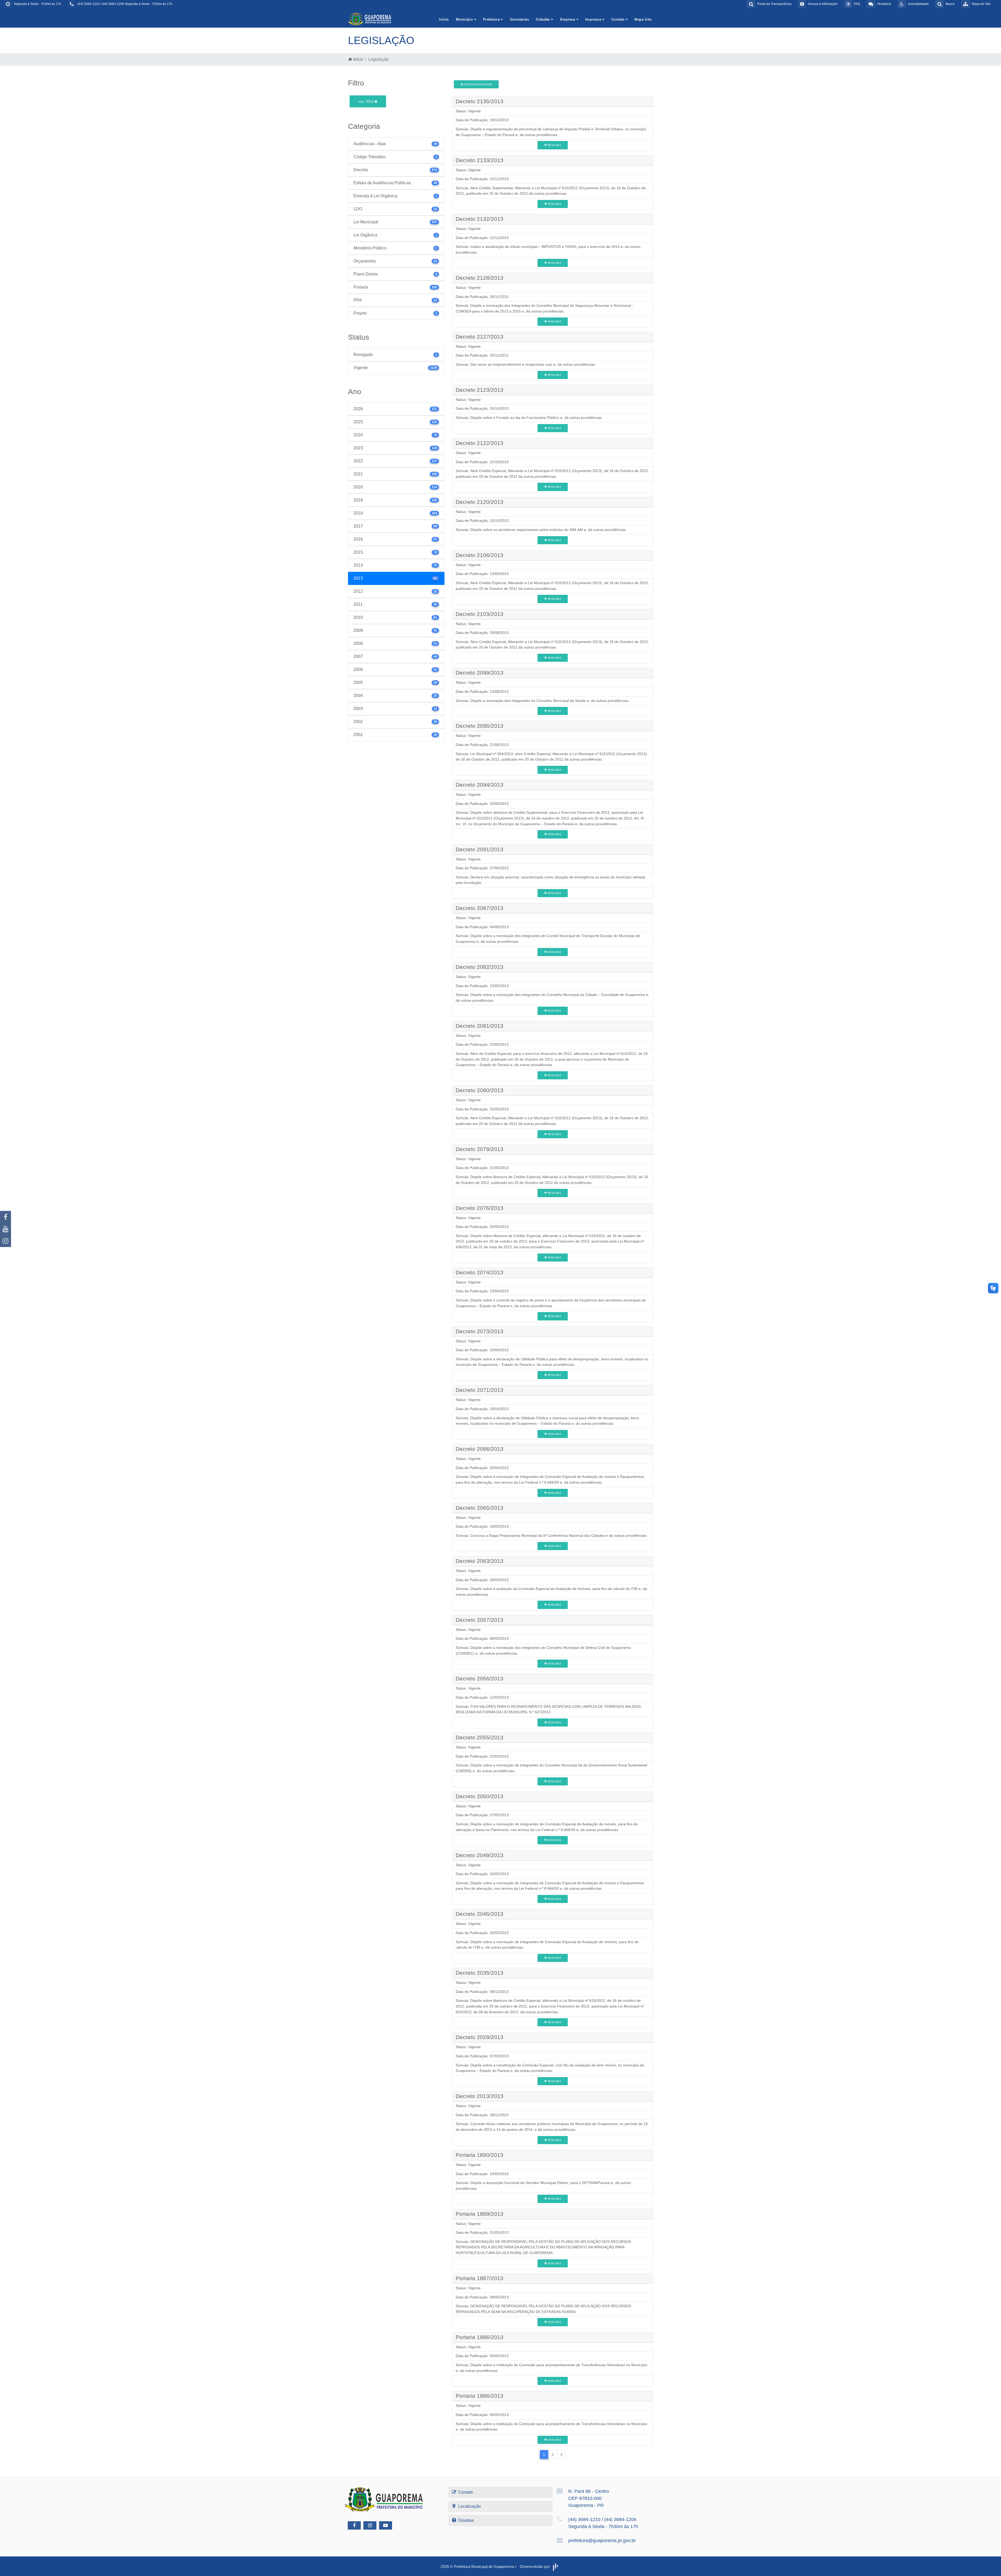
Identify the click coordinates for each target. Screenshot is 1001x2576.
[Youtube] (5, 1229)
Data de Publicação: (472, 120)
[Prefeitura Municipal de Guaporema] (370, 19)
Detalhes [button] (554, 145)
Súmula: (462, 129)
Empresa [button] (568, 19)
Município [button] (465, 19)
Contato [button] (618, 19)
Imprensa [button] (594, 19)
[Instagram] (5, 1241)
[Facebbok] (354, 2525)
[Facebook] (5, 1217)
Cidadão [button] (544, 19)
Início (444, 19)
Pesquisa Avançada (478, 84)
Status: (461, 111)
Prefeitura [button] (492, 19)
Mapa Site (643, 19)
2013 (366, 102)
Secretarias (519, 19)
